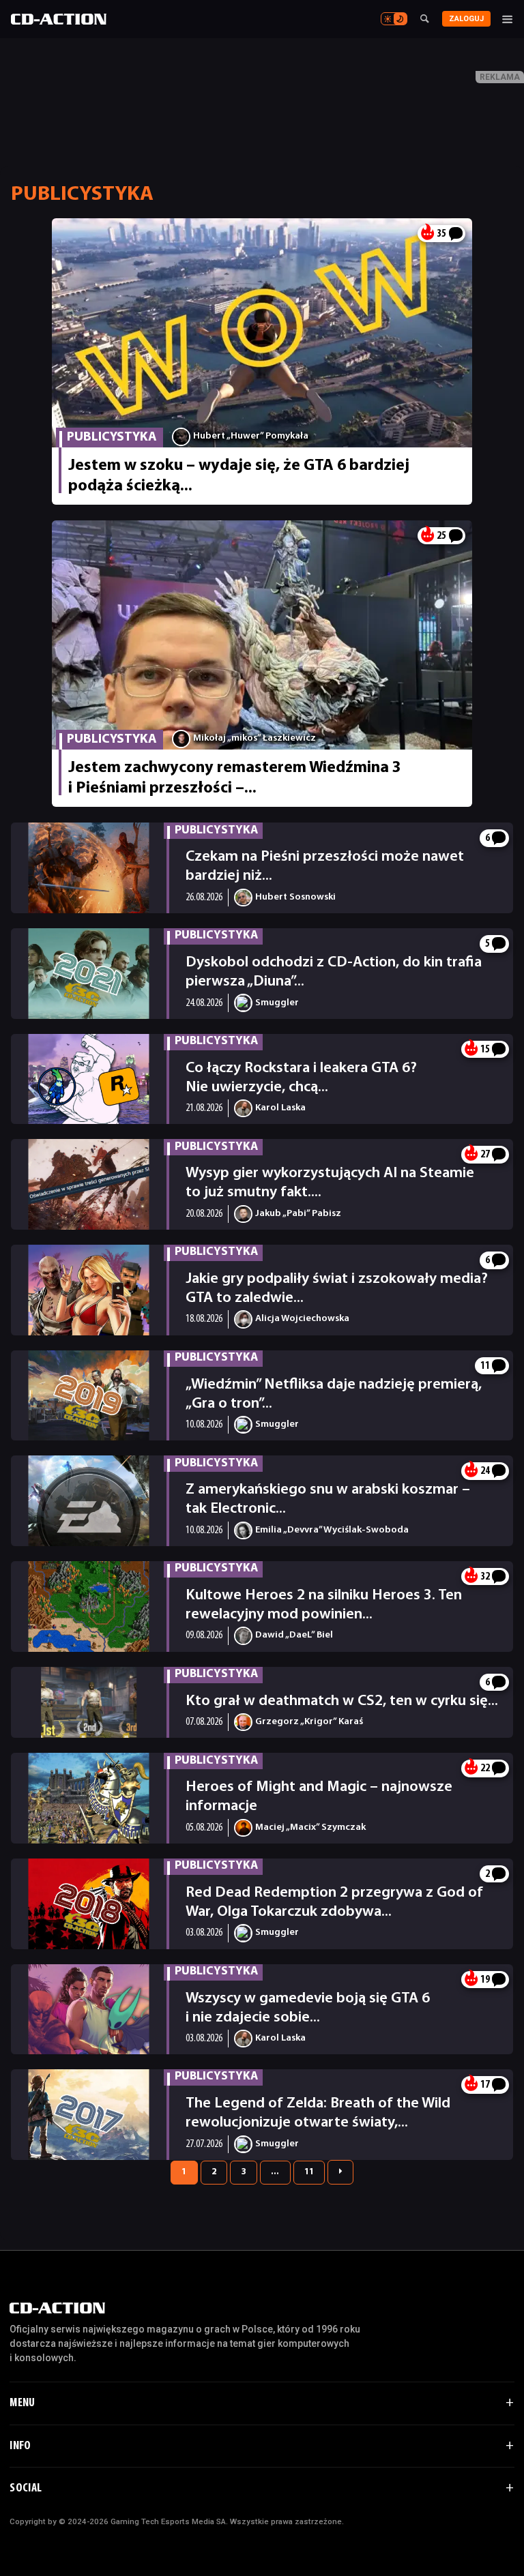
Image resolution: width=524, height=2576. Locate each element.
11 (309, 2172)
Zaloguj (466, 19)
